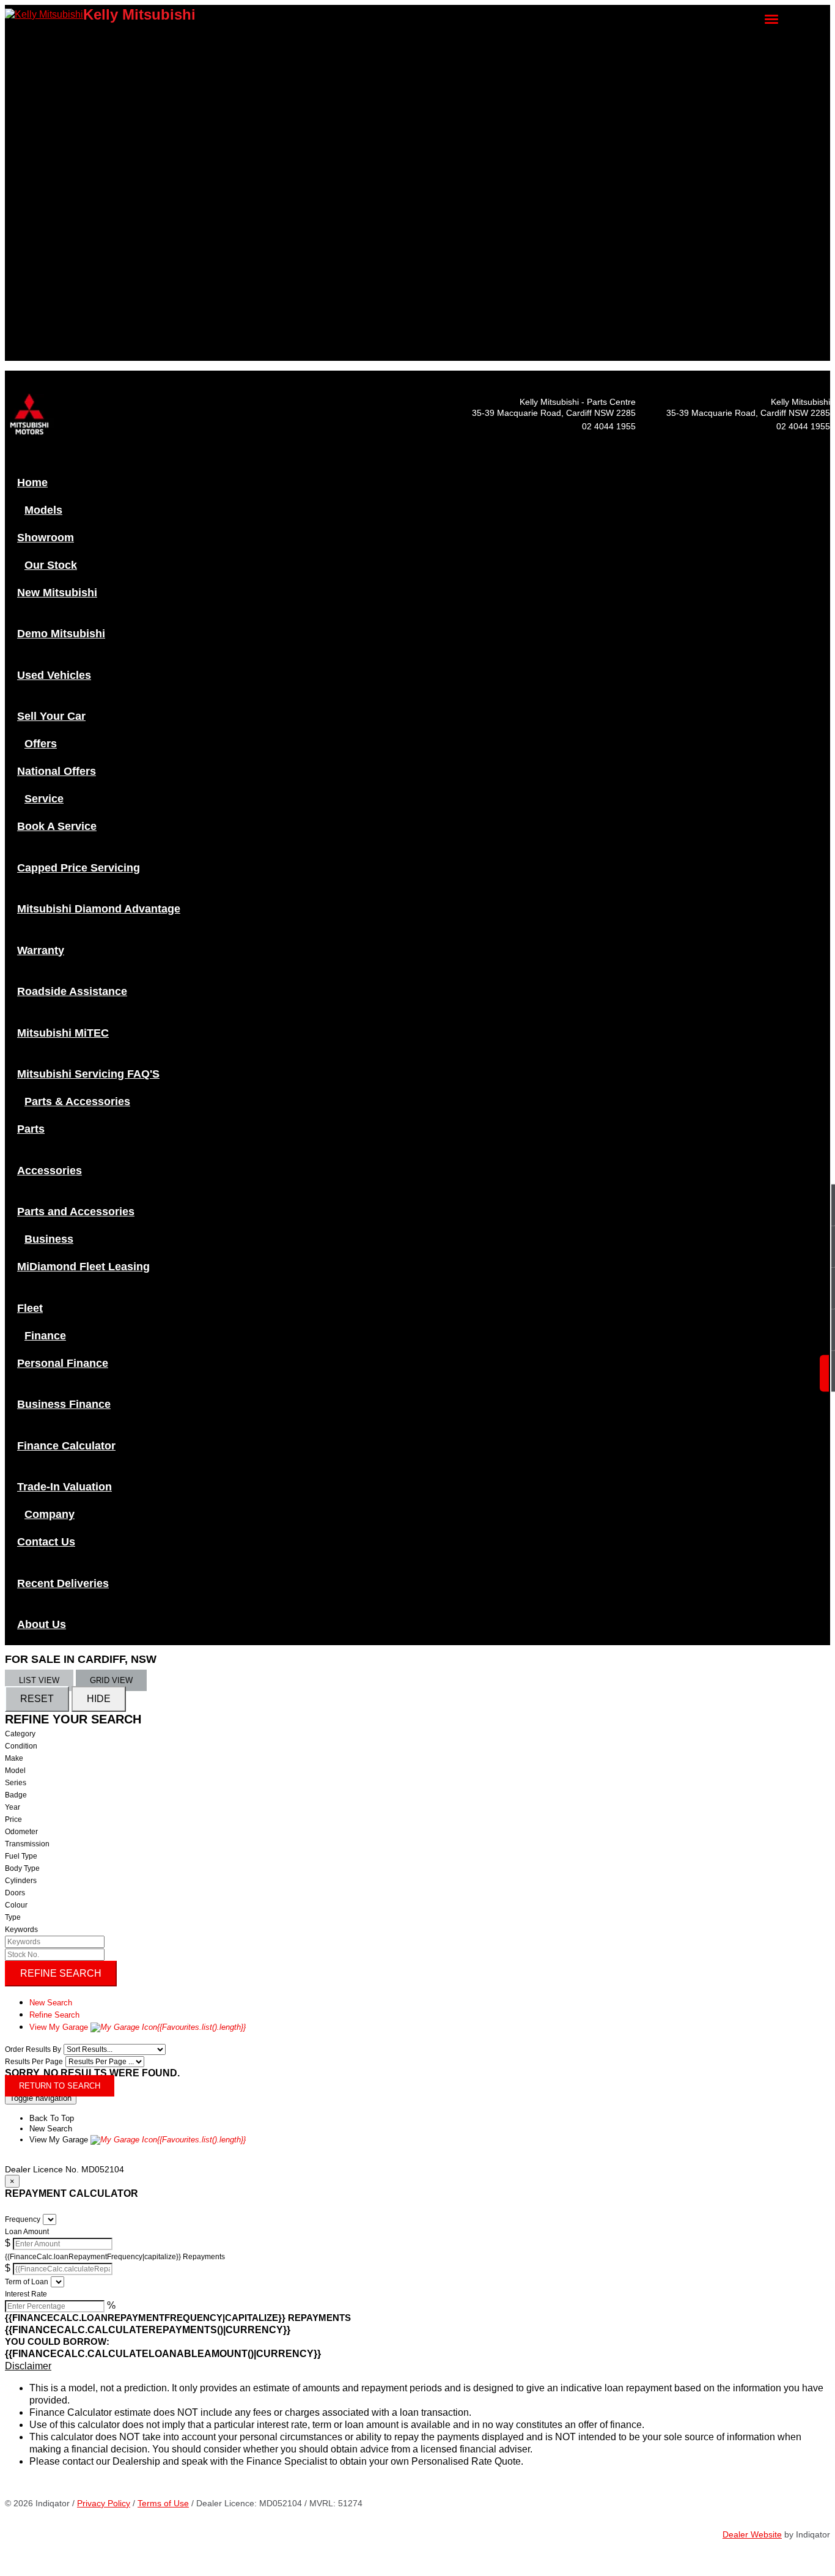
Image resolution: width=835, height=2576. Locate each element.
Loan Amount (27, 2232)
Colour (16, 1905)
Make (14, 1758)
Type (13, 1917)
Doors (15, 1893)
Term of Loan (27, 2282)
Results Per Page (34, 2062)
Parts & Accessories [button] (62, 209)
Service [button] (42, 132)
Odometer (21, 1832)
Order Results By (33, 2049)
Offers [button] (39, 111)
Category (20, 1734)
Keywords (21, 1930)
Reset (37, 1699)
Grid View (111, 1680)
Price (13, 1819)
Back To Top (52, 2118)
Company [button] (46, 328)
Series (16, 1783)
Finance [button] (43, 279)
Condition (21, 1746)
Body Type (22, 1868)
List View (39, 1680)
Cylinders (21, 1881)
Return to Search (60, 2086)
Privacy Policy (104, 2503)
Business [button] (45, 248)
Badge (16, 1795)
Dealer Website (752, 2534)
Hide (99, 1699)
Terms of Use (163, 2503)
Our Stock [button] (46, 62)
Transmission (27, 1844)
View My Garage (138, 2027)
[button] (417, 2366)
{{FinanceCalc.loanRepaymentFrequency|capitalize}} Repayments (115, 2257)
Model (15, 1771)
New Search (51, 2003)
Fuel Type (21, 1856)
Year (13, 1807)
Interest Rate (26, 2294)
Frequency (23, 2219)
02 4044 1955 (803, 426)
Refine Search (61, 1973)
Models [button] (42, 40)
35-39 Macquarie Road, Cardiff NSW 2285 (748, 413)
